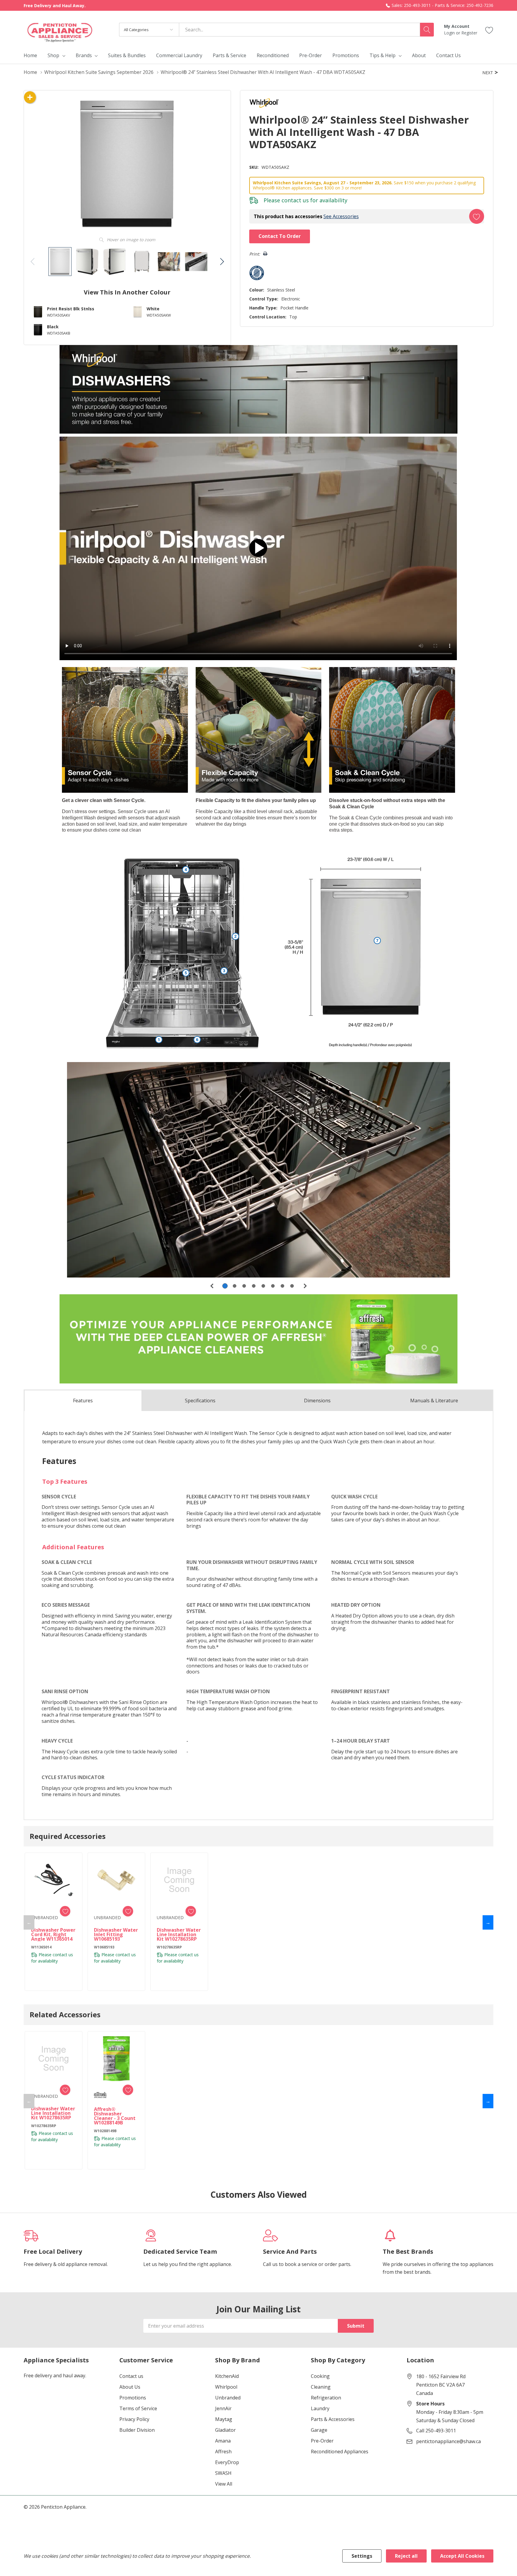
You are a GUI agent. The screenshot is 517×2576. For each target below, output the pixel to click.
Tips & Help (383, 55)
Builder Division (137, 2430)
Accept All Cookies (462, 2556)
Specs (200, 1401)
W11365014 (41, 1947)
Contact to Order (280, 236)
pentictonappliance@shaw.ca (448, 2441)
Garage (319, 2430)
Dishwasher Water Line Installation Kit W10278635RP (179, 1935)
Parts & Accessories (333, 2419)
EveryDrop (227, 2462)
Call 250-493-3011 (436, 2431)
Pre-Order (322, 2441)
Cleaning (321, 2387)
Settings (362, 2556)
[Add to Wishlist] (477, 216)
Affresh (223, 2452)
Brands (84, 55)
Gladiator (225, 2430)
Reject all (406, 2556)
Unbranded (228, 2398)
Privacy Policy (134, 2419)
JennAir (223, 2408)
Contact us (131, 2376)
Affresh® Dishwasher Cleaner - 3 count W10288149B (115, 2116)
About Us (130, 2387)
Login (450, 33)
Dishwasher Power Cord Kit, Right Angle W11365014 (53, 1935)
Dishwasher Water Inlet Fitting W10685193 (116, 1935)
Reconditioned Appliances (340, 2452)
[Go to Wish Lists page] (489, 29)
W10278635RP (169, 1947)
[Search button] (427, 30)
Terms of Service (138, 2408)
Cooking (320, 2376)
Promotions (133, 2398)
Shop (53, 55)
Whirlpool (226, 2387)
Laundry (320, 2408)
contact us (295, 200)
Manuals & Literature (434, 1401)
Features (83, 1401)
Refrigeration (326, 2398)
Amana (223, 2441)
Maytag (224, 2419)
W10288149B (105, 2131)
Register (469, 33)
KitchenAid (227, 2376)
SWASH (223, 2473)
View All (224, 2484)
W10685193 (104, 1947)
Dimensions (317, 1401)
